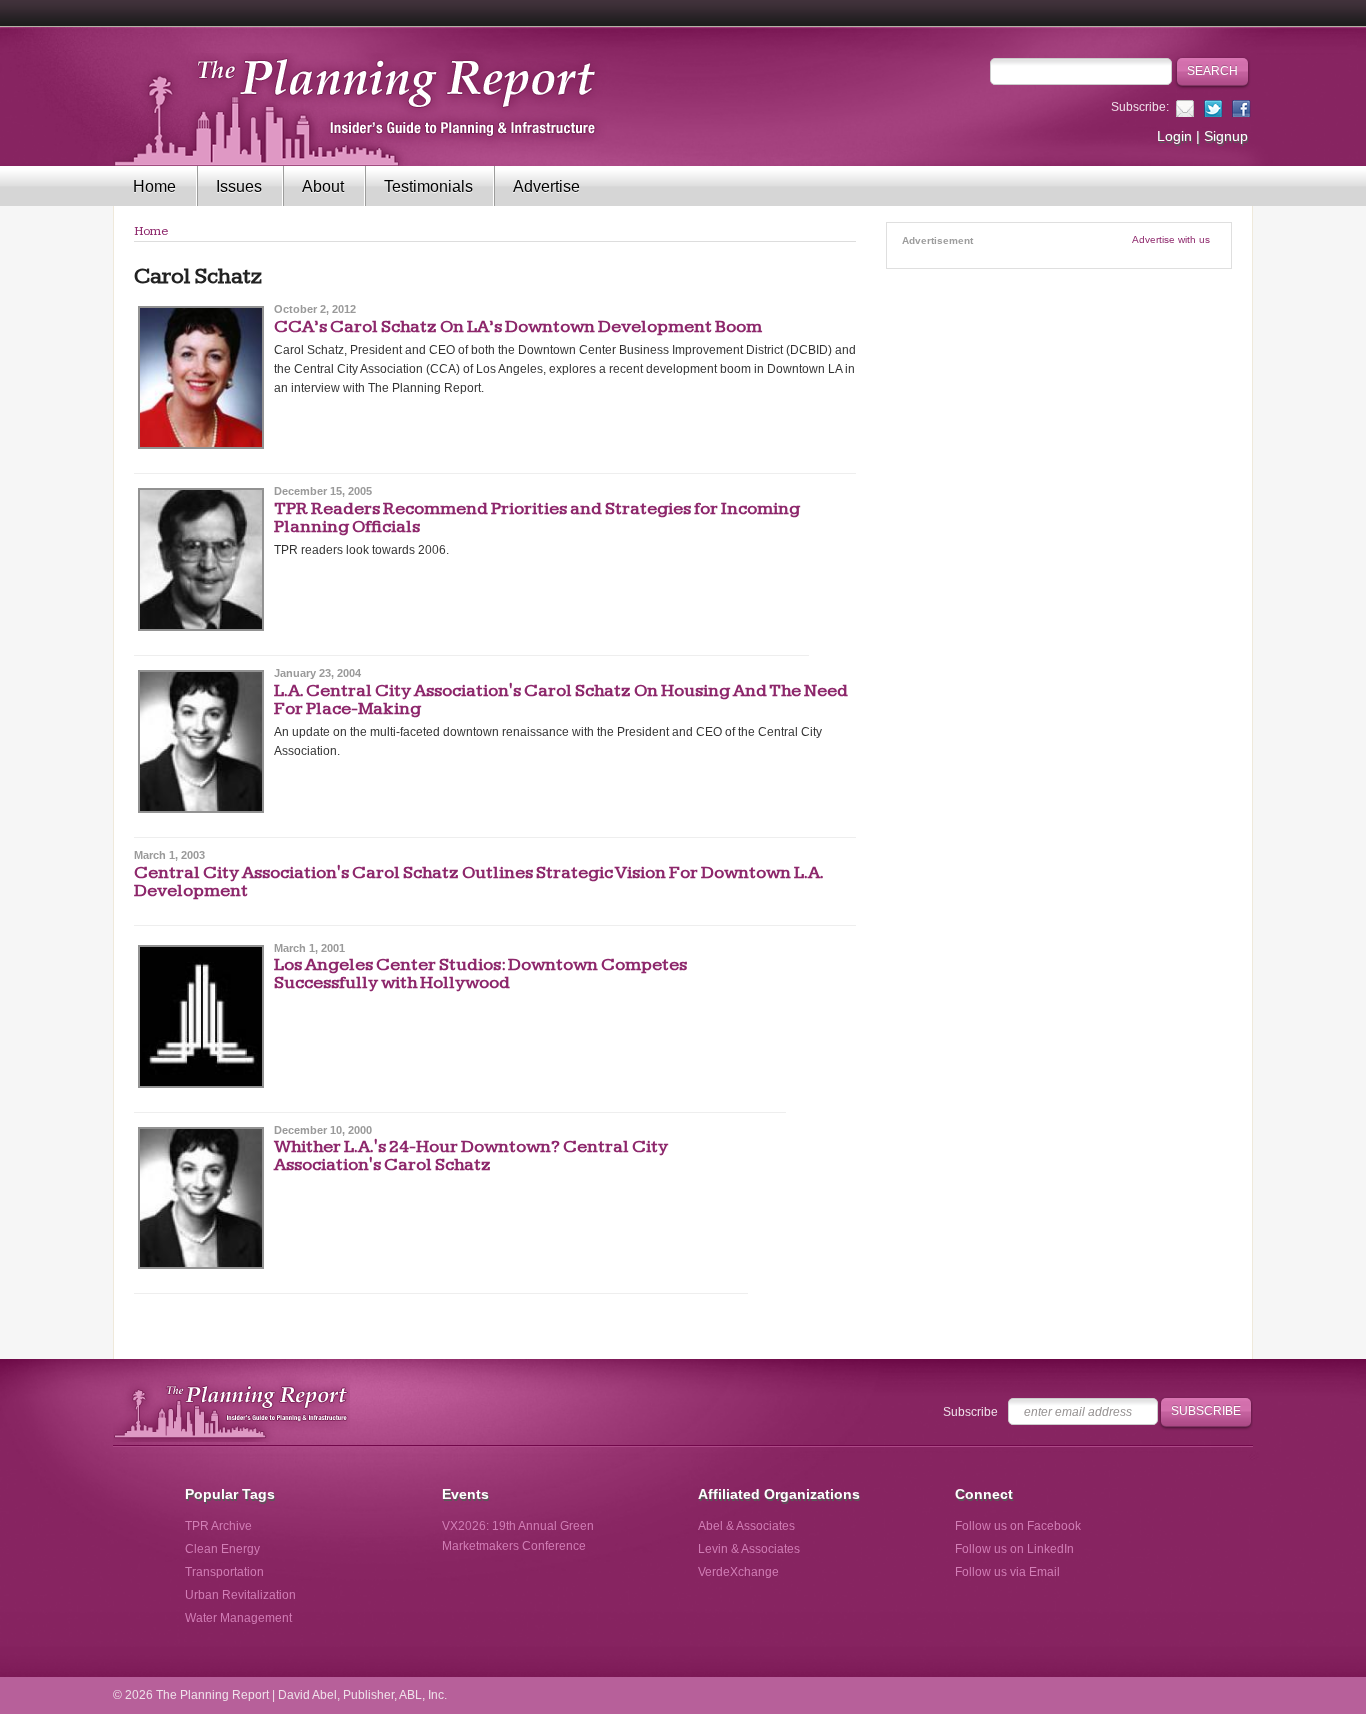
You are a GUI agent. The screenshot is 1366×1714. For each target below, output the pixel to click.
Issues (239, 186)
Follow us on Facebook (1018, 1526)
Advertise (546, 186)
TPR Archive (218, 1526)
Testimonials (428, 186)
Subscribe (970, 1412)
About (323, 186)
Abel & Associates (746, 1526)
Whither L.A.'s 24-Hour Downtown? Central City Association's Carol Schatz (471, 1155)
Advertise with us (1171, 239)
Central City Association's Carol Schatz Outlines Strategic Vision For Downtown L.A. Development (478, 881)
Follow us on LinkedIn (1014, 1549)
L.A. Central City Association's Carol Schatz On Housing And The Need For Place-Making (561, 699)
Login (1174, 136)
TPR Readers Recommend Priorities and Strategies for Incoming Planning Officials (537, 517)
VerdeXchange (738, 1572)
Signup (1226, 136)
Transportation (224, 1572)
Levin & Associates (749, 1549)
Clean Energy (222, 1549)
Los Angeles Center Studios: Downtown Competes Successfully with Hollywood (480, 973)
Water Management (238, 1618)
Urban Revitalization (240, 1595)
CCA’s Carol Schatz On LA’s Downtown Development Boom (518, 326)
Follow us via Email (1007, 1572)
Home (154, 186)
